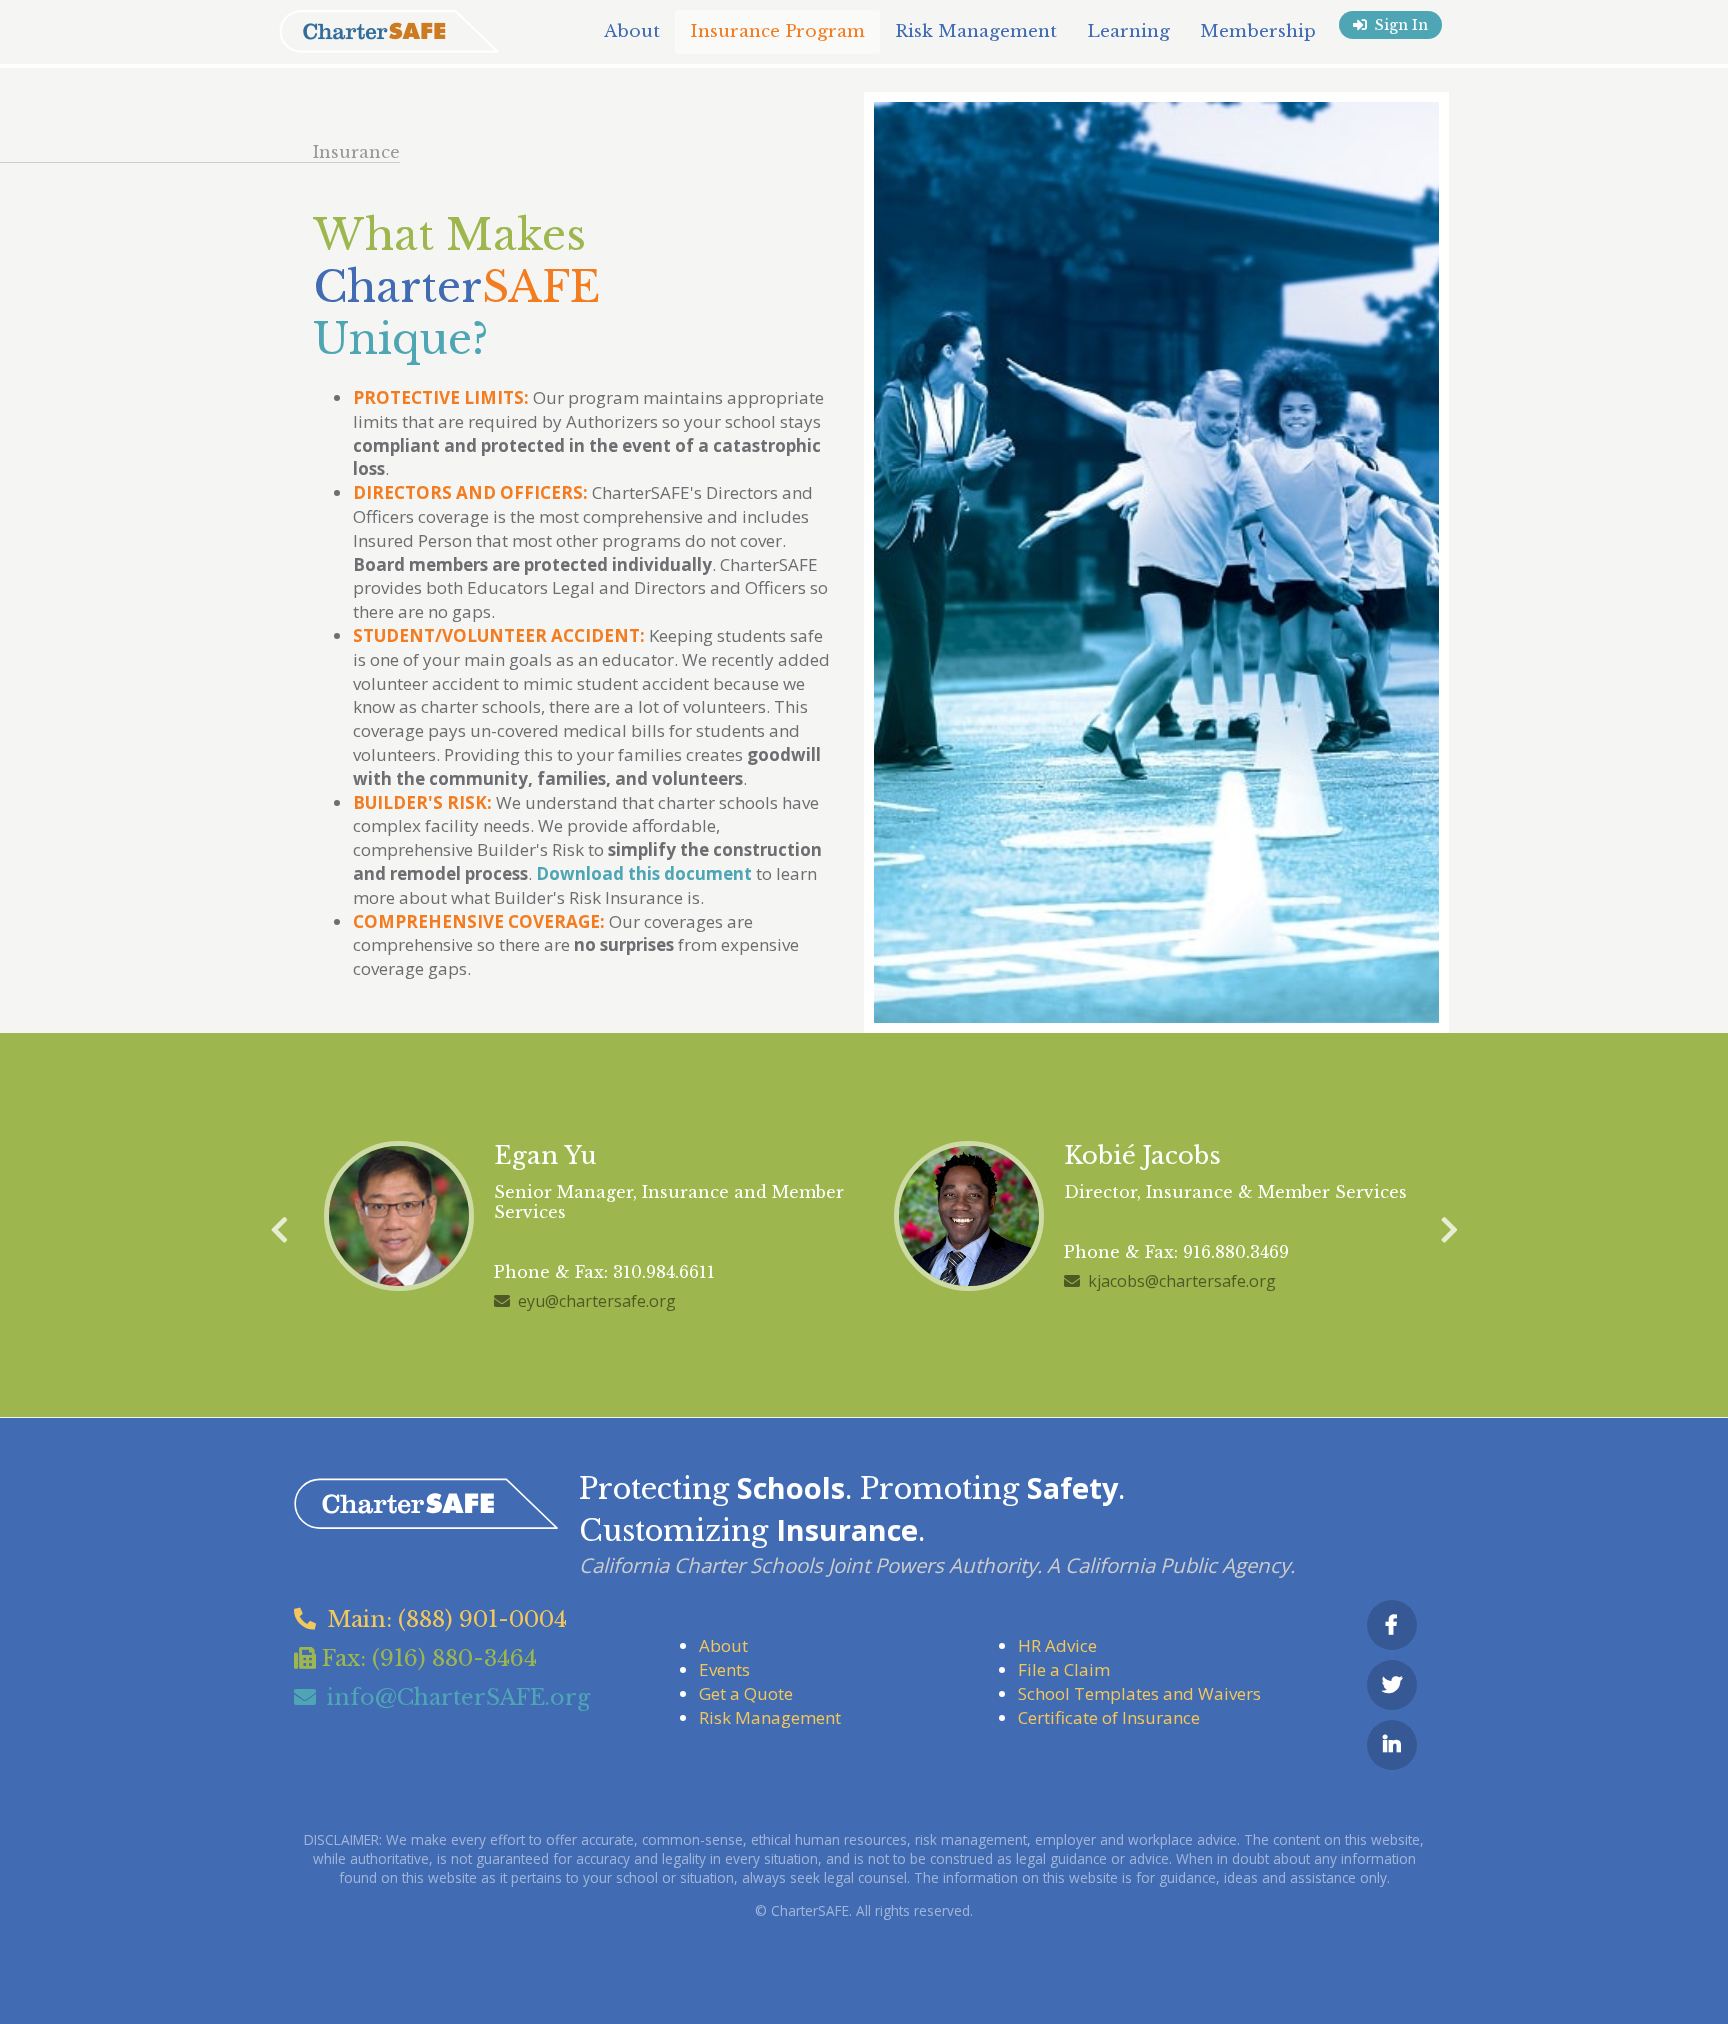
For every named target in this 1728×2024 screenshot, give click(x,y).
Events (724, 1669)
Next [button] (1449, 1225)
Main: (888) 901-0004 (447, 1619)
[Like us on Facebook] (1392, 1625)
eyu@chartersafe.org (597, 1301)
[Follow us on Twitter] (1392, 1685)
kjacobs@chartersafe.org (1182, 1281)
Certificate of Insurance (1109, 1717)
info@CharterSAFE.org (458, 1697)
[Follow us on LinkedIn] (1392, 1745)
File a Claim (1064, 1669)
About (723, 1645)
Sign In (1401, 25)
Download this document (644, 873)
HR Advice (1057, 1645)
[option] (579, 1225)
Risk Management (770, 1717)
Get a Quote (746, 1693)
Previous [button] (279, 1225)
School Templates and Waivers (1139, 1693)
